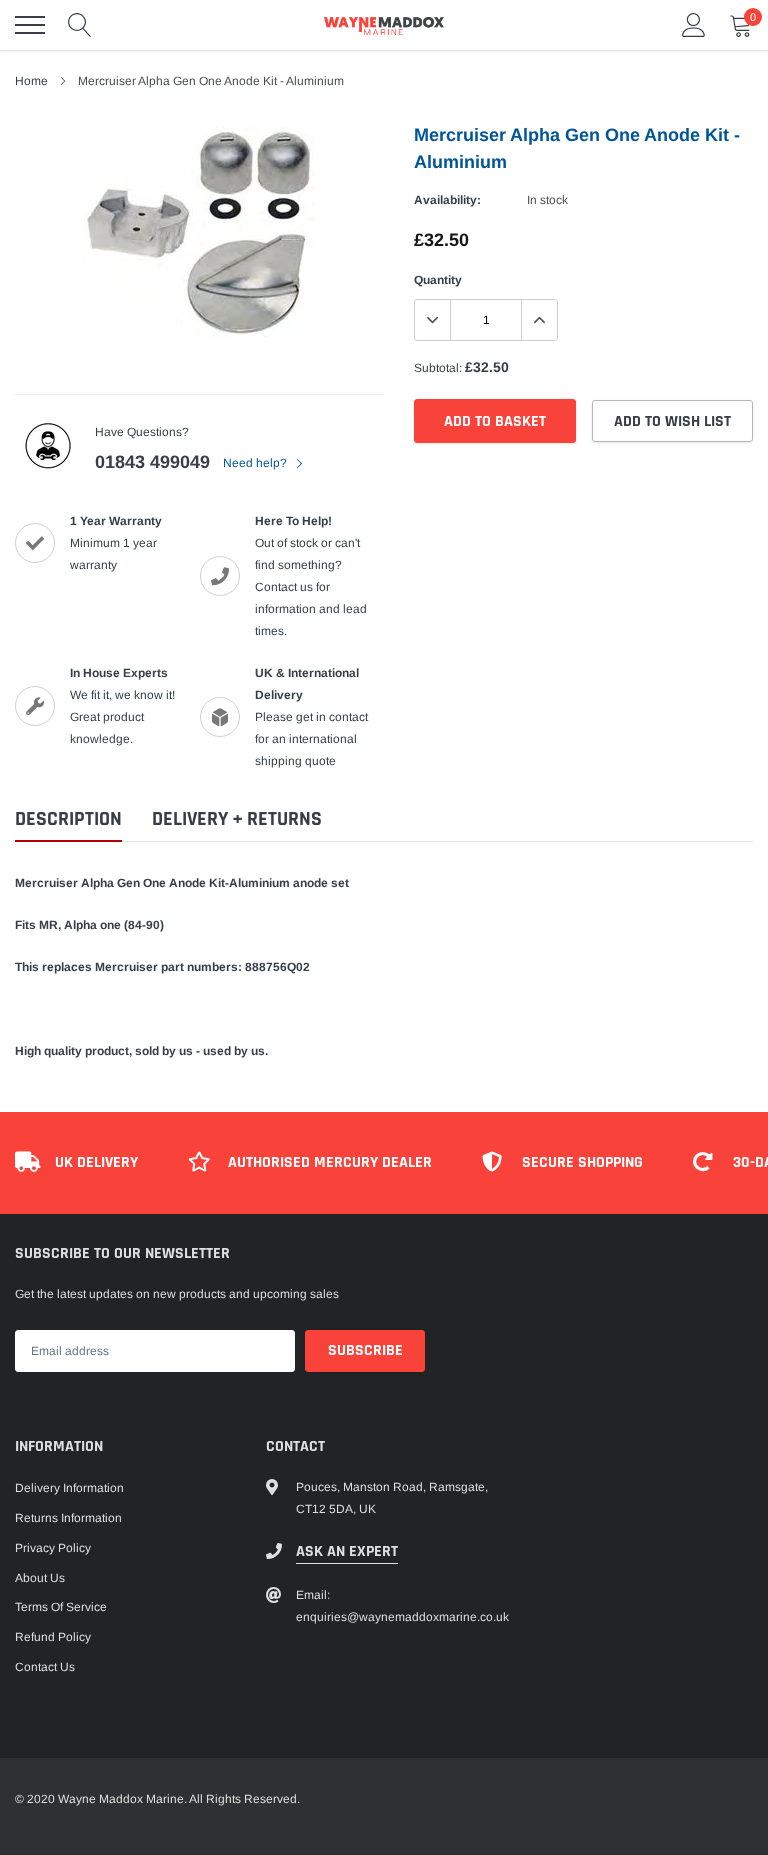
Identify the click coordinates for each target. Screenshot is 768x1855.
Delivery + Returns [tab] (237, 819)
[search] (80, 25)
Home (31, 81)
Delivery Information (69, 1488)
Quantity (438, 280)
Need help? (256, 463)
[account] (694, 25)
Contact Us (45, 1667)
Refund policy (53, 1637)
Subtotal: (438, 368)
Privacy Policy (53, 1548)
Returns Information (68, 1518)
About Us (40, 1578)
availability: (447, 200)
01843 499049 (152, 462)
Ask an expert (347, 1551)
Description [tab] (68, 819)
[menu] (30, 25)
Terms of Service (61, 1607)
